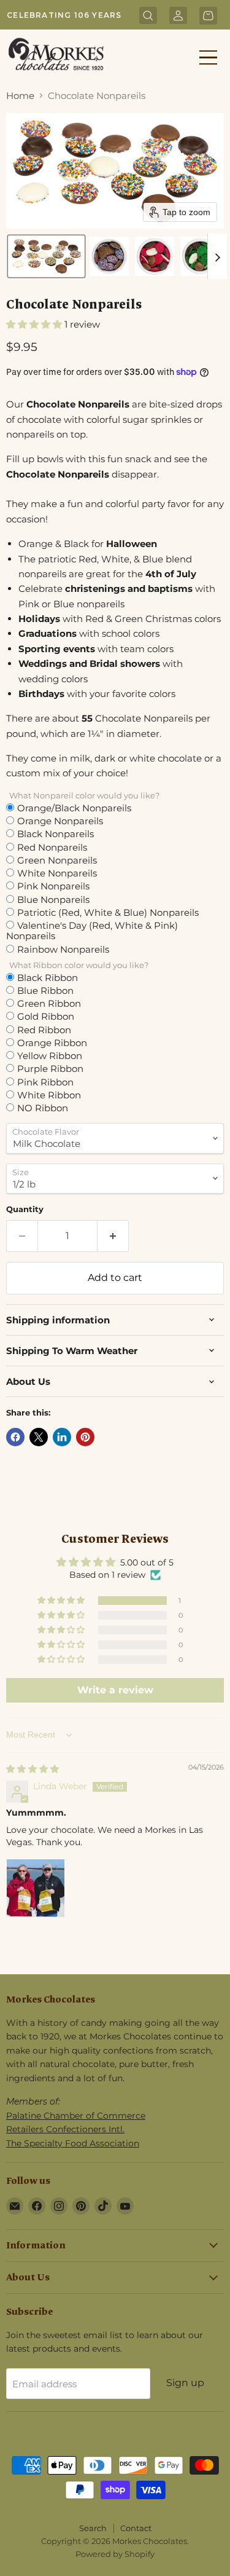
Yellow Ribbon (50, 1055)
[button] (46, 256)
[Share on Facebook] (15, 1437)
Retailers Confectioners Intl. (65, 2129)
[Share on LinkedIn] (62, 1437)
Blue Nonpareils (53, 899)
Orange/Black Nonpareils (74, 808)
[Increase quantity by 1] (113, 1236)
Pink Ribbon (45, 1082)
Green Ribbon (49, 1003)
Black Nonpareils (56, 833)
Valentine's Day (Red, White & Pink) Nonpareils (92, 931)
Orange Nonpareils (60, 821)
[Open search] (148, 17)
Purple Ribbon (50, 1068)
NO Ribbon (43, 1108)
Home (20, 96)
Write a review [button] (115, 1690)
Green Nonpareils (57, 860)
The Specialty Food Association (73, 2143)
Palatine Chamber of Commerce (76, 2116)
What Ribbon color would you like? (79, 965)
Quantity (25, 1209)
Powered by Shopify (115, 2554)
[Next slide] (217, 256)
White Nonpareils (57, 873)
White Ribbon (49, 1095)
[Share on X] (39, 1437)
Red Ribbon (44, 1030)
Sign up (185, 2383)
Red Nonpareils (52, 847)
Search (93, 2528)
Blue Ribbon (45, 990)
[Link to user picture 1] (36, 1888)
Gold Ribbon (46, 1016)
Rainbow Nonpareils (63, 949)
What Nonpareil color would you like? (84, 796)
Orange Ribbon (52, 1042)
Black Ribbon (48, 977)
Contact (136, 2528)
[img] (33, 1769)
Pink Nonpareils (53, 886)
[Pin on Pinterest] (85, 1437)
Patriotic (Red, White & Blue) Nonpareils (108, 912)
